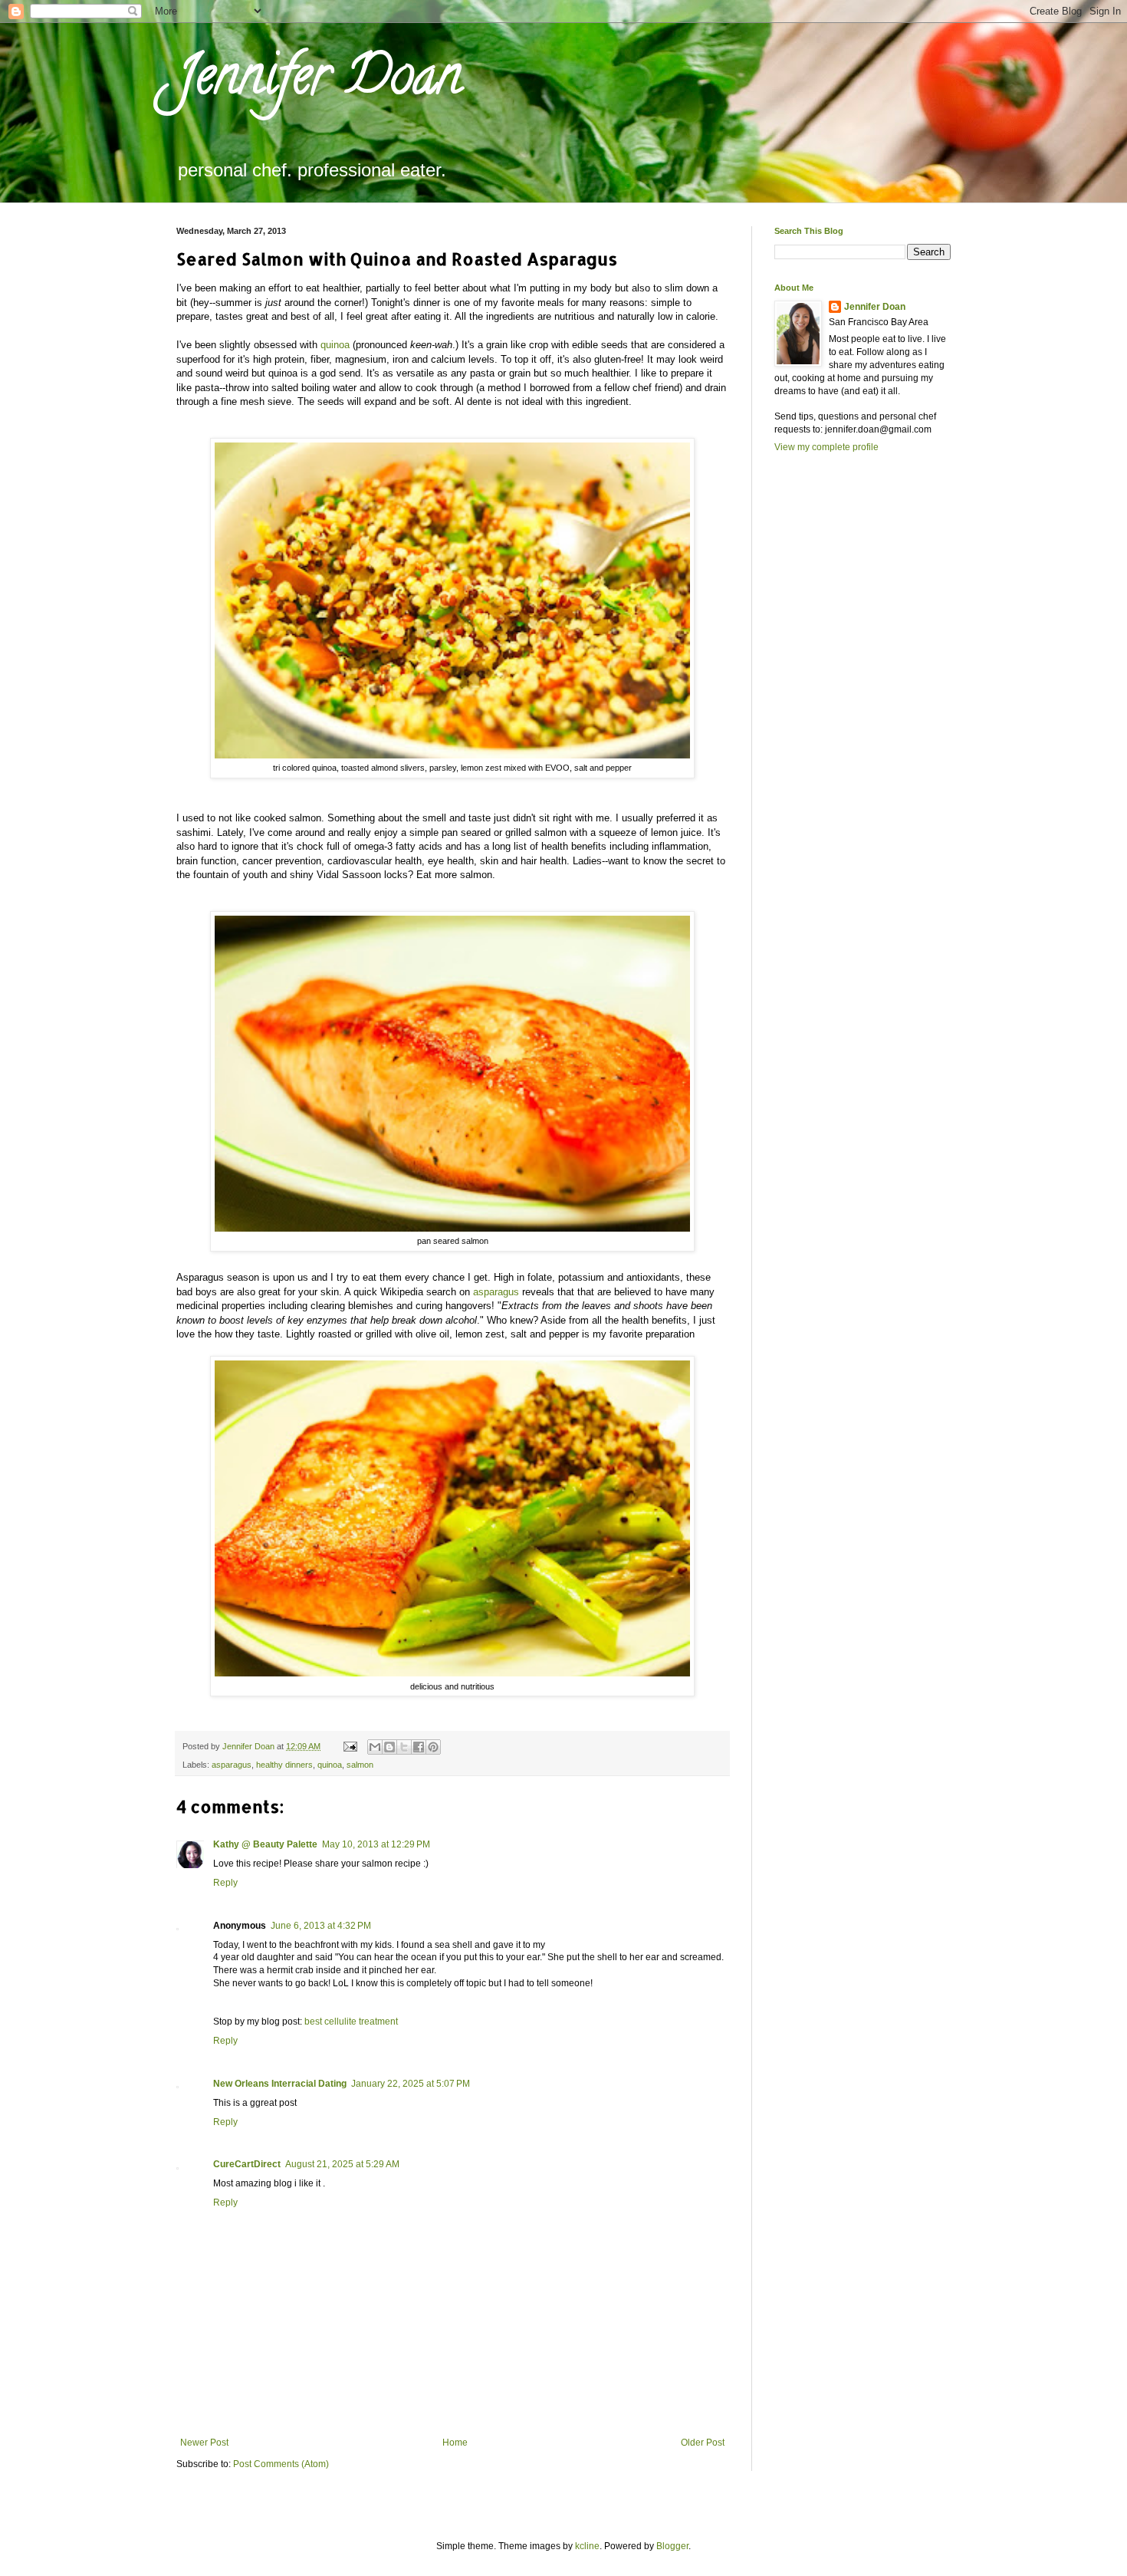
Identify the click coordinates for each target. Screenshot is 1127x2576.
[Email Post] (350, 1746)
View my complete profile (826, 447)
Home (455, 2443)
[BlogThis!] (389, 1747)
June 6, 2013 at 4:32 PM (321, 1926)
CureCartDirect (247, 2164)
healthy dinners (284, 1765)
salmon (360, 1765)
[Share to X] (404, 1747)
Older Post (703, 2443)
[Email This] (375, 1747)
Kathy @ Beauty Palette (265, 1844)
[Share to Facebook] (419, 1747)
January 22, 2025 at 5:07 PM (411, 2084)
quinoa (335, 345)
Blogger (672, 2546)
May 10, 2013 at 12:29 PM (376, 1844)
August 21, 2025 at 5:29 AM (342, 2164)
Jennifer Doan (319, 81)
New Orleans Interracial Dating (280, 2084)
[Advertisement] (836, 730)
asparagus (496, 1292)
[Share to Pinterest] (433, 1747)
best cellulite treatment (351, 2022)
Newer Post (204, 2443)
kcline (587, 2546)
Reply (225, 1883)
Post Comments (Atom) (281, 2464)
